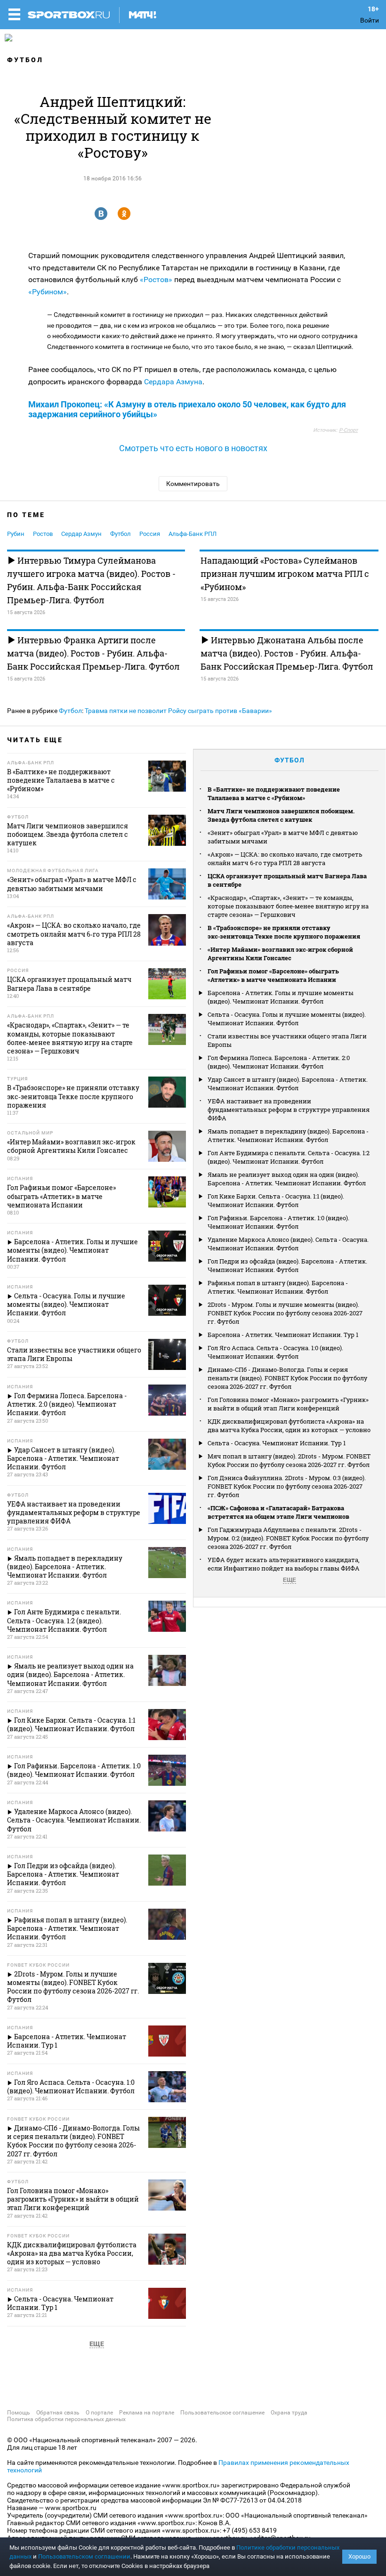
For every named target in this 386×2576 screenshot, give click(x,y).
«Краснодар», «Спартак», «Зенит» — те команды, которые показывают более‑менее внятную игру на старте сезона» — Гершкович (288, 906)
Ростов (43, 534)
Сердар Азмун (81, 534)
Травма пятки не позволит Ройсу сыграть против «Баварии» (178, 711)
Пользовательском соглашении (84, 2556)
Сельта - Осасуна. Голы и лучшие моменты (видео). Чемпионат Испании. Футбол (287, 1019)
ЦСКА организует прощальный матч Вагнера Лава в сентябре (287, 880)
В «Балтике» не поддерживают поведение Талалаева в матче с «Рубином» (274, 794)
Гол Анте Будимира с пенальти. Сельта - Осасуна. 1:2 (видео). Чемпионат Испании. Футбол (289, 1157)
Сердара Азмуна (173, 382)
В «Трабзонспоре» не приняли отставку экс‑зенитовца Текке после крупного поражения (284, 932)
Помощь (19, 2413)
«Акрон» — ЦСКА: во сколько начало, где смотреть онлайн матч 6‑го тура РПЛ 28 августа (285, 859)
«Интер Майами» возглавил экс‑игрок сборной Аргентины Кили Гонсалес (280, 954)
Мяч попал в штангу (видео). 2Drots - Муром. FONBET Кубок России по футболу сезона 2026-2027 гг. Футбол (289, 1460)
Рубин (16, 534)
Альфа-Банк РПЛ (193, 534)
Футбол (25, 60)
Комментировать (193, 484)
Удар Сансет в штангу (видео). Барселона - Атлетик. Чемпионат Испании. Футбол (288, 1084)
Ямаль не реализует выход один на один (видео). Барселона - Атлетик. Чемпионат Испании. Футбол (287, 1179)
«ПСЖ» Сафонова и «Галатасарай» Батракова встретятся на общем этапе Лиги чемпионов (278, 1512)
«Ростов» (156, 279)
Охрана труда (289, 2413)
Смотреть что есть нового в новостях (193, 448)
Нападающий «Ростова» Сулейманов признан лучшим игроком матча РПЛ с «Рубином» (285, 574)
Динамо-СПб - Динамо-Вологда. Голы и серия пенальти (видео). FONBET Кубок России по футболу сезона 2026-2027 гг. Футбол (287, 1378)
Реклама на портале (147, 2413)
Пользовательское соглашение (222, 2413)
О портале (99, 2413)
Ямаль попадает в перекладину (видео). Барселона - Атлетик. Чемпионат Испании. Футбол (288, 1135)
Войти (370, 20)
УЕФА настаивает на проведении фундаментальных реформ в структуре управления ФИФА (289, 1110)
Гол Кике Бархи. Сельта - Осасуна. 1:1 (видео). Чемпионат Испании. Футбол (276, 1200)
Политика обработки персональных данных (66, 2419)
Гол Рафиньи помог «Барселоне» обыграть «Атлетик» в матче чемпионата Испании (273, 975)
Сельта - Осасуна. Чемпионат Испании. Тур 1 (277, 1443)
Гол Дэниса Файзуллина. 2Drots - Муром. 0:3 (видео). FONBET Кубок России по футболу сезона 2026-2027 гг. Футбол (287, 1486)
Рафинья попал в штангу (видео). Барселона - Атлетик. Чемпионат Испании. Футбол (278, 1287)
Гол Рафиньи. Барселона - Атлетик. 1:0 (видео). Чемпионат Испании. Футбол (278, 1222)
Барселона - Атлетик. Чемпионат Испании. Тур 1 (283, 1335)
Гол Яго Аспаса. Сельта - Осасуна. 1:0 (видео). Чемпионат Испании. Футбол (275, 1352)
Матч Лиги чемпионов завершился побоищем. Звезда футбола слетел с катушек (281, 815)
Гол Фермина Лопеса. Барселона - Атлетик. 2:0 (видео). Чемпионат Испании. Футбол (279, 1062)
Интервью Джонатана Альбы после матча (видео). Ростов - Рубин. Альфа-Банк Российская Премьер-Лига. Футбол (287, 653)
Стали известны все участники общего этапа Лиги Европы (287, 1040)
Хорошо (359, 2556)
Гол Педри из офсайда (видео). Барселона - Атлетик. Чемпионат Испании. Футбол (287, 1265)
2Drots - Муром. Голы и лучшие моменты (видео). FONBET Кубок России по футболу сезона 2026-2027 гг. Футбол (285, 1313)
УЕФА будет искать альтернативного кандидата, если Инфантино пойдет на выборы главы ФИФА (284, 1564)
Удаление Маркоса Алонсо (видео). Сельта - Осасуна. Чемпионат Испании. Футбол (288, 1244)
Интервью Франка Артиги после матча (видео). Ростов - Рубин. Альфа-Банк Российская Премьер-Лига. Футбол (93, 653)
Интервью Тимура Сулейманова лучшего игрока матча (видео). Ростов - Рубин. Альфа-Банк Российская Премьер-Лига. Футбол (91, 580)
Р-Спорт (348, 430)
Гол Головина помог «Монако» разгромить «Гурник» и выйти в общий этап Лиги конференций (288, 1404)
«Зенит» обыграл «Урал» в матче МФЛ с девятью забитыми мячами (283, 837)
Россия (150, 534)
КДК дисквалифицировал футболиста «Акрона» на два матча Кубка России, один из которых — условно (289, 1426)
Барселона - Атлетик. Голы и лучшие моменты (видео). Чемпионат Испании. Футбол (281, 997)
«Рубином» (48, 292)
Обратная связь (58, 2413)
